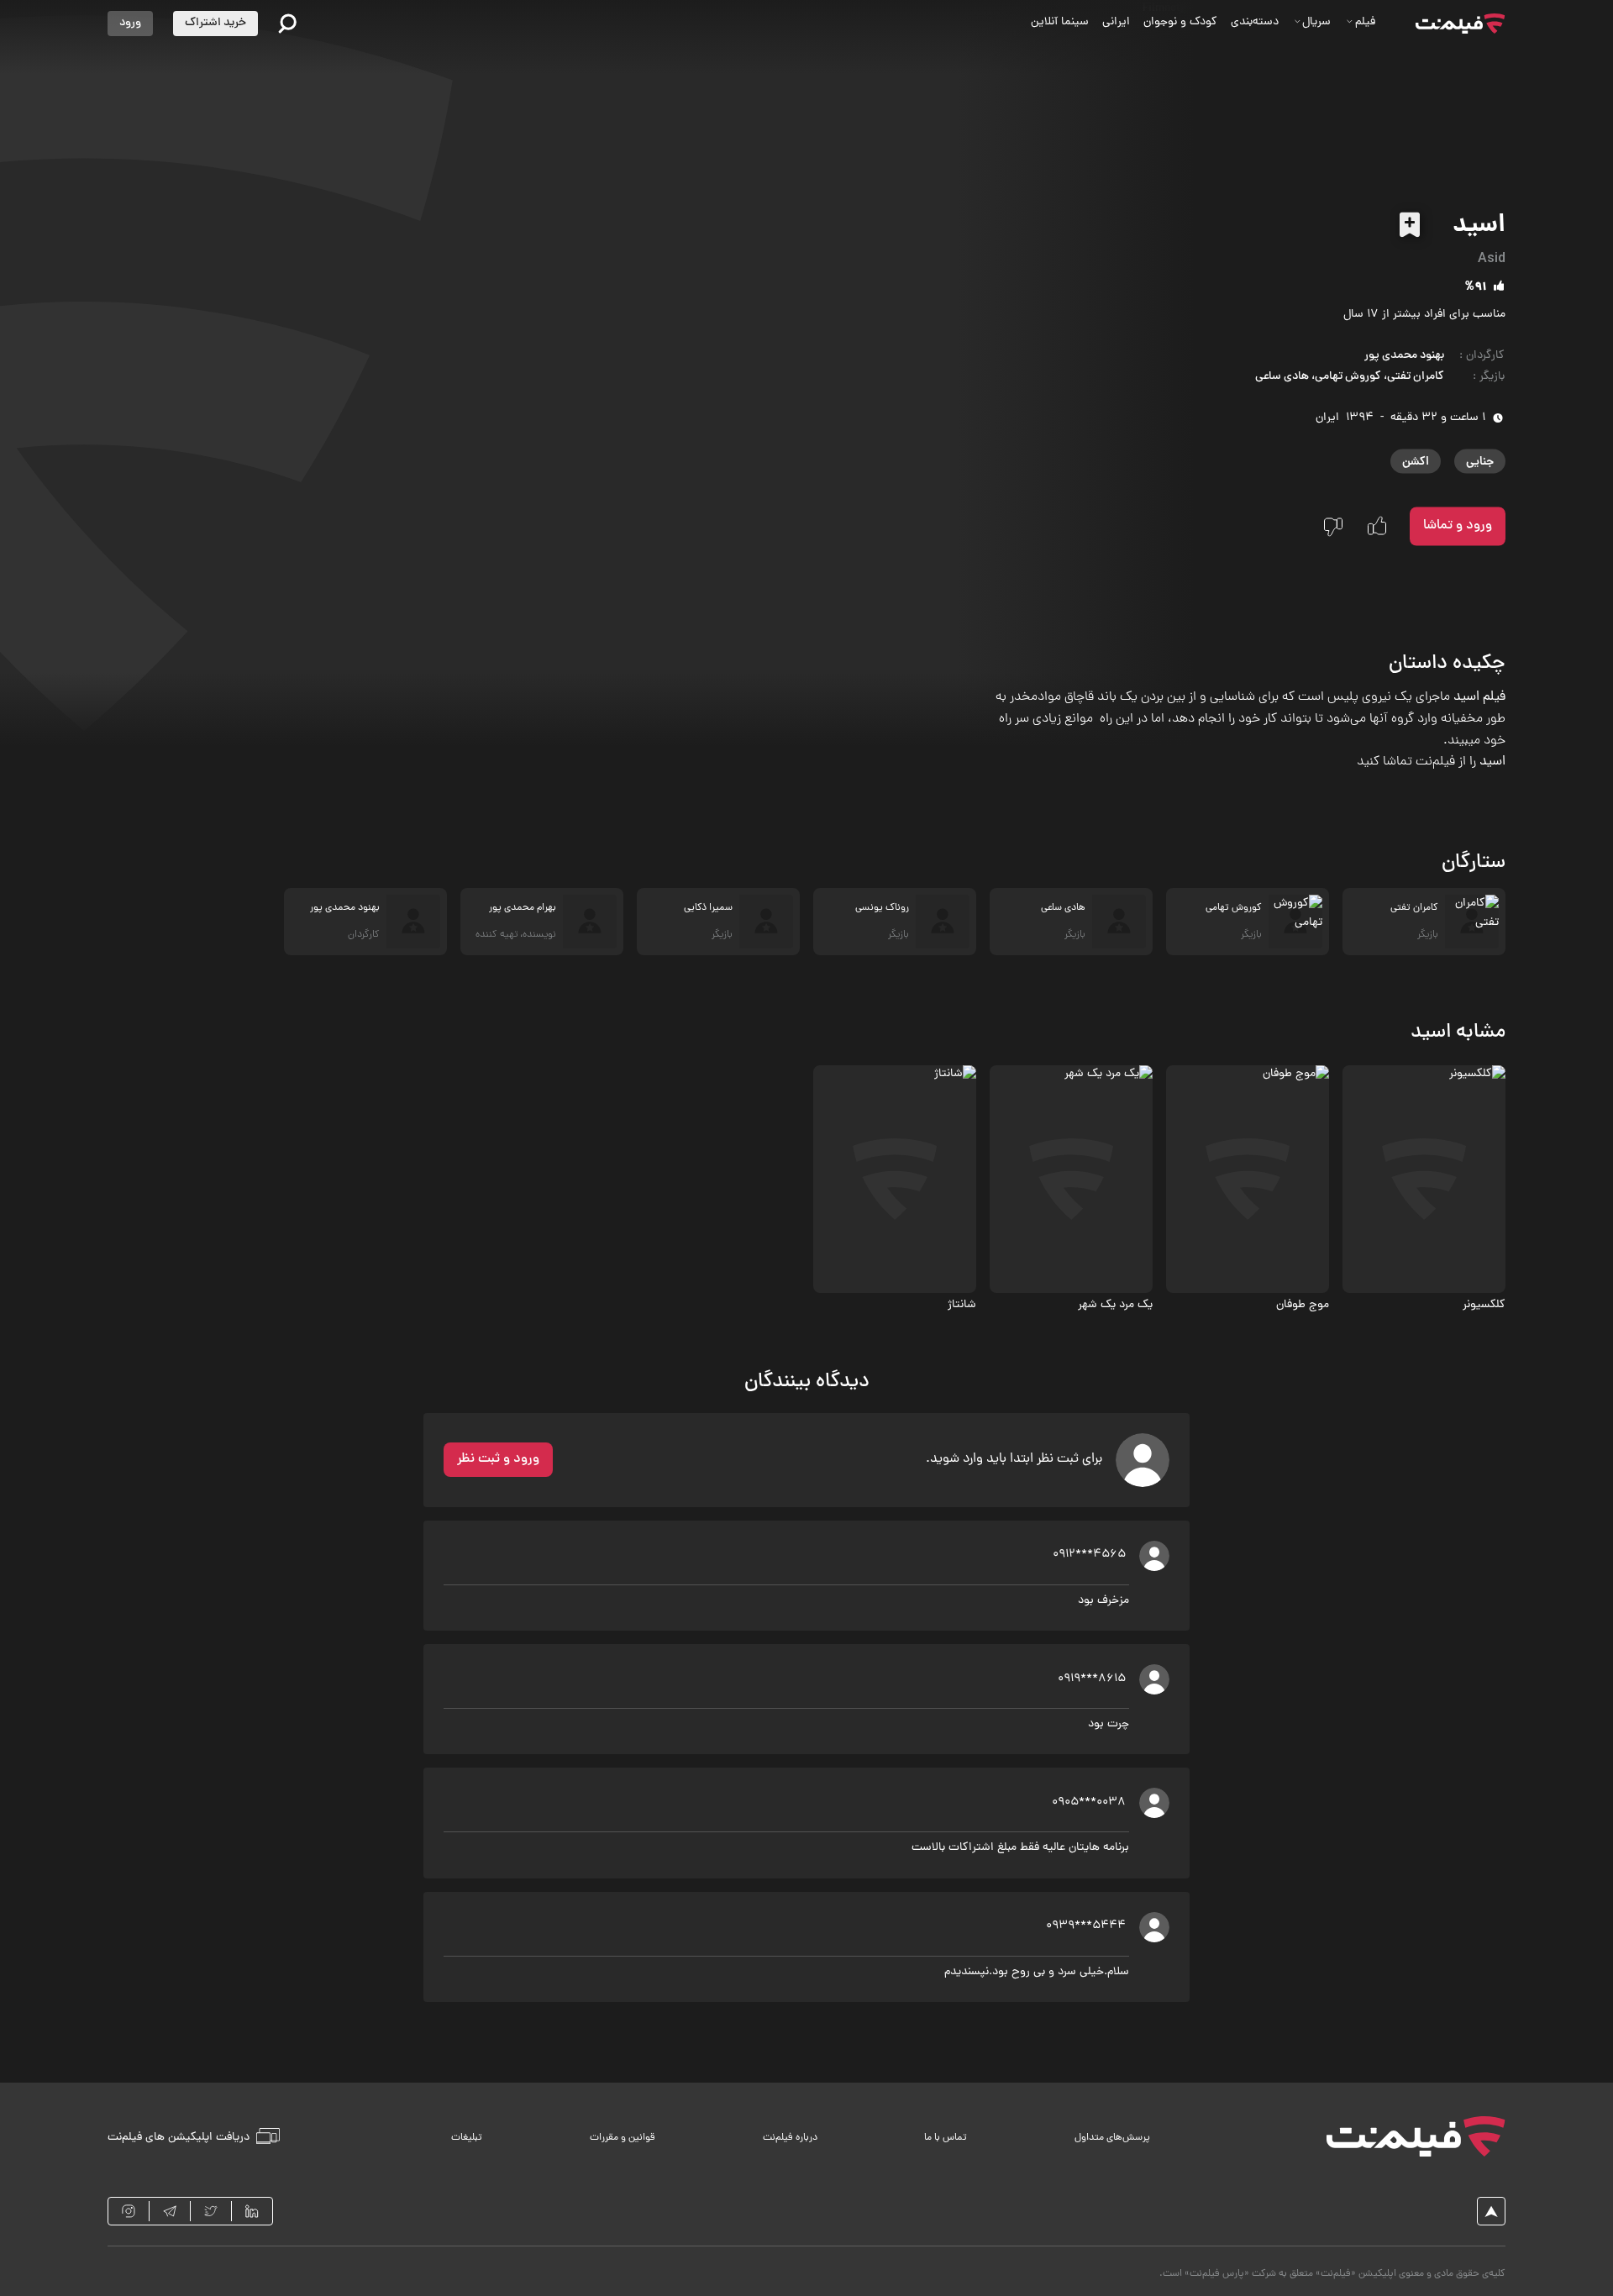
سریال (1316, 22)
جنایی (1480, 461)
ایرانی (1116, 22)
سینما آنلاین (1060, 22)
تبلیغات (467, 2138)
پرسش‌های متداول (1112, 2138)
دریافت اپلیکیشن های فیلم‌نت (179, 2138)
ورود (130, 23)
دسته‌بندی (1255, 22)
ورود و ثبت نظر (498, 1459)
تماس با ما (946, 2138)
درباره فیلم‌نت (790, 2138)
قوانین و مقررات (623, 2138)
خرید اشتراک (215, 23)
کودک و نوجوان (1180, 22)
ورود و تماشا (1458, 526)
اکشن (1416, 461)
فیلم (1365, 22)
